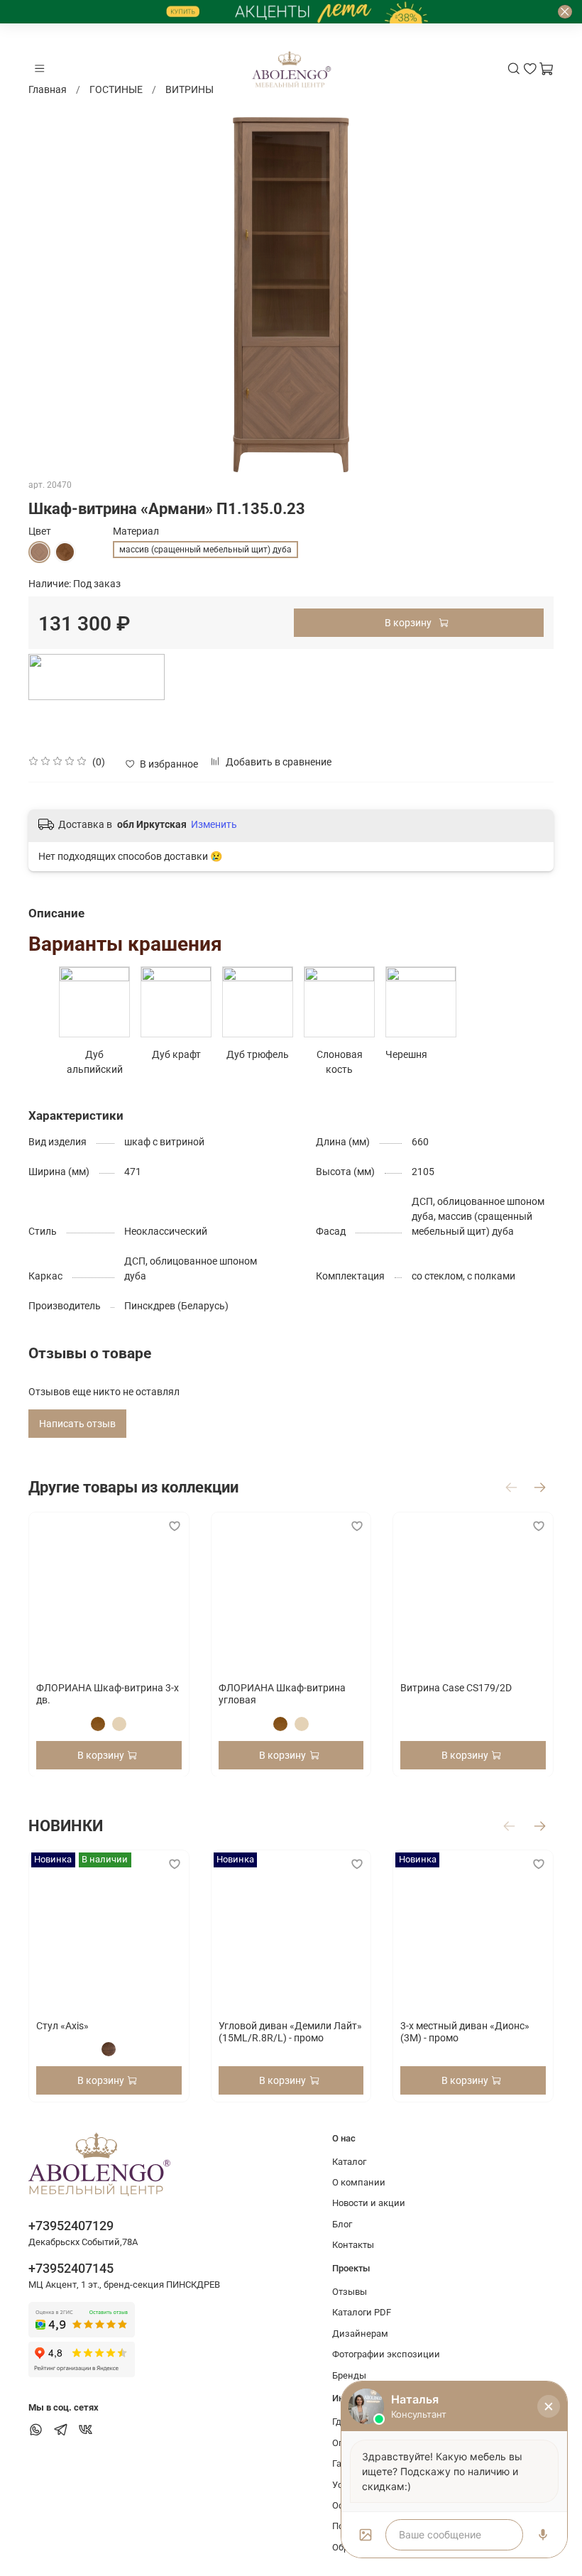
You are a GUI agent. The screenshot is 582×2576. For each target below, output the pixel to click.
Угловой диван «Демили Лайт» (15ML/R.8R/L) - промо (290, 2032)
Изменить (214, 824)
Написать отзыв (77, 1424)
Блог (342, 2224)
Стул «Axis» (62, 2026)
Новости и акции (369, 2203)
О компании (359, 2182)
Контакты (353, 2245)
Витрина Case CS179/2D (456, 1687)
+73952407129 (71, 2226)
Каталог (349, 2162)
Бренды (349, 2375)
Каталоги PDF (362, 2312)
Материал (136, 531)
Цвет (40, 531)
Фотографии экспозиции (386, 2354)
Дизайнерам (360, 2334)
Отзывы (350, 2292)
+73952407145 (71, 2268)
